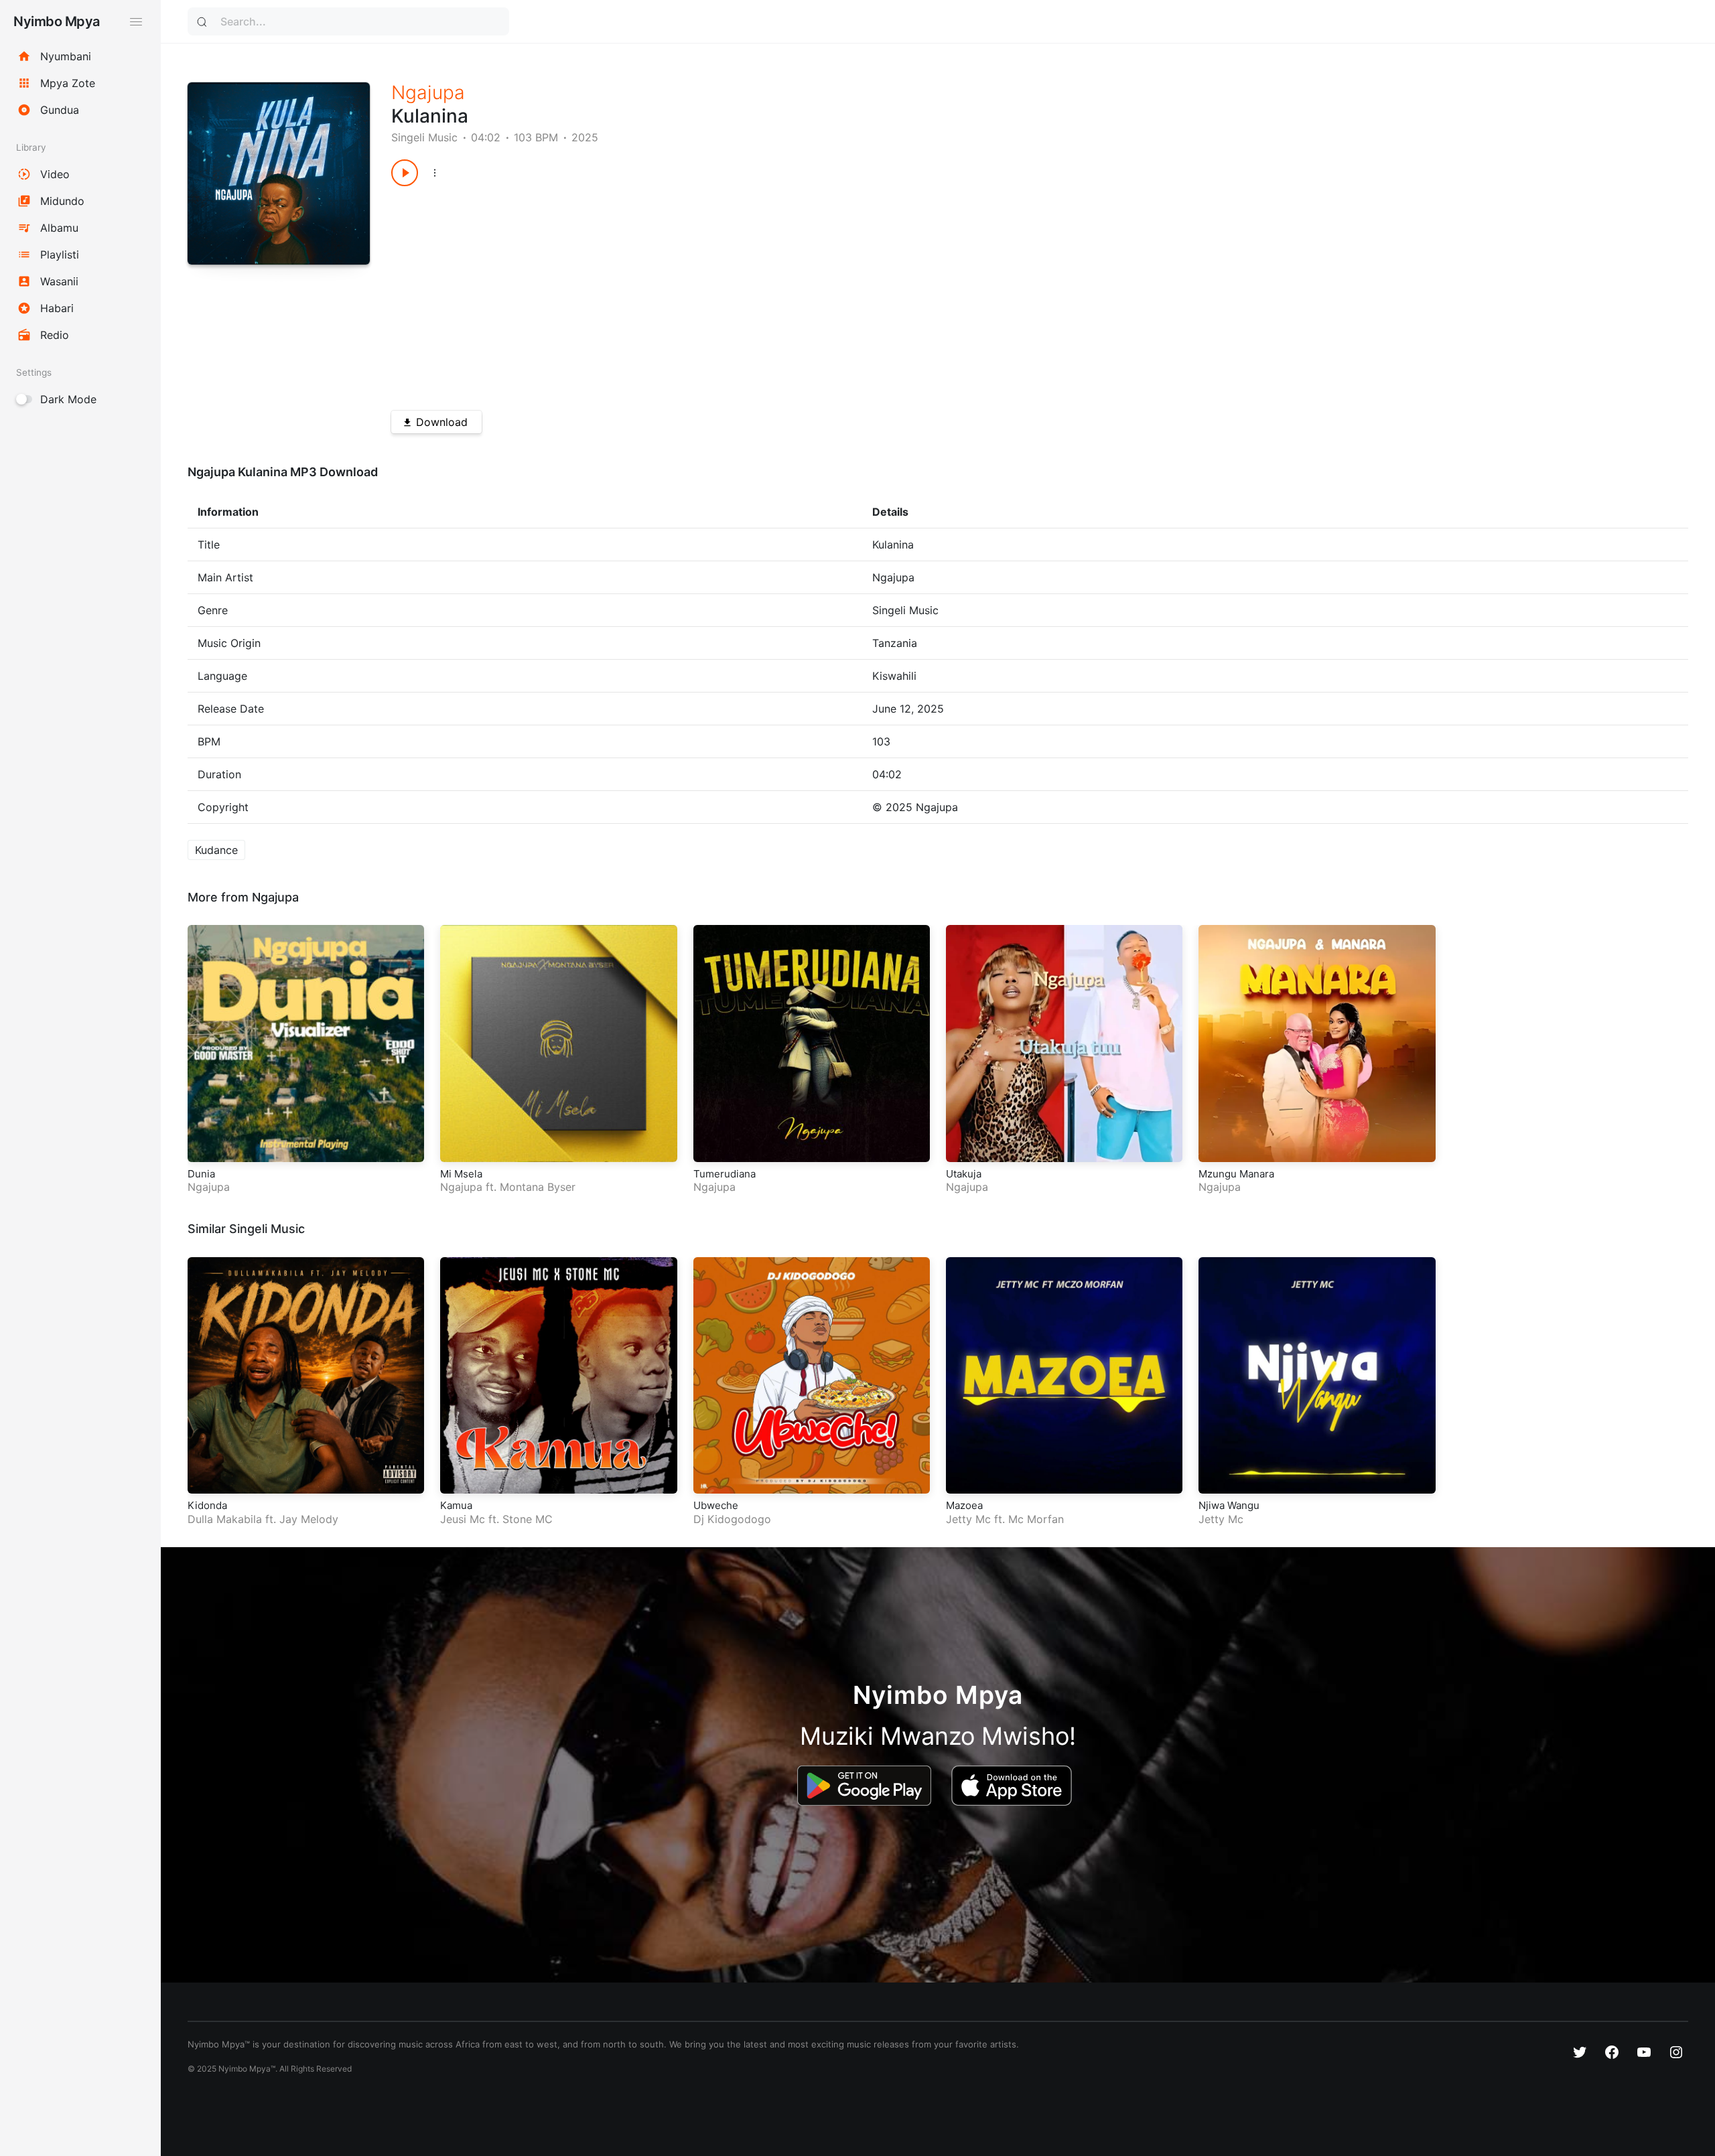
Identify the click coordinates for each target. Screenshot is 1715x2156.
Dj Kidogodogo (732, 1519)
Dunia (201, 1174)
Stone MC (528, 1519)
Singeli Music (424, 137)
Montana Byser (538, 1187)
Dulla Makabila (225, 1519)
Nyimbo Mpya (57, 21)
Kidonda (207, 1505)
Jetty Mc (968, 1519)
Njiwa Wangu (1229, 1505)
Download (442, 422)
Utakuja (964, 1174)
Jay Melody (309, 1519)
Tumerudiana (725, 1174)
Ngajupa (428, 92)
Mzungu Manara (1236, 1174)
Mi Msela (461, 1174)
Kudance (216, 850)
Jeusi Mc (463, 1519)
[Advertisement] (793, 293)
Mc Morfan (1036, 1519)
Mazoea (964, 1505)
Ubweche (716, 1505)
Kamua (456, 1505)
